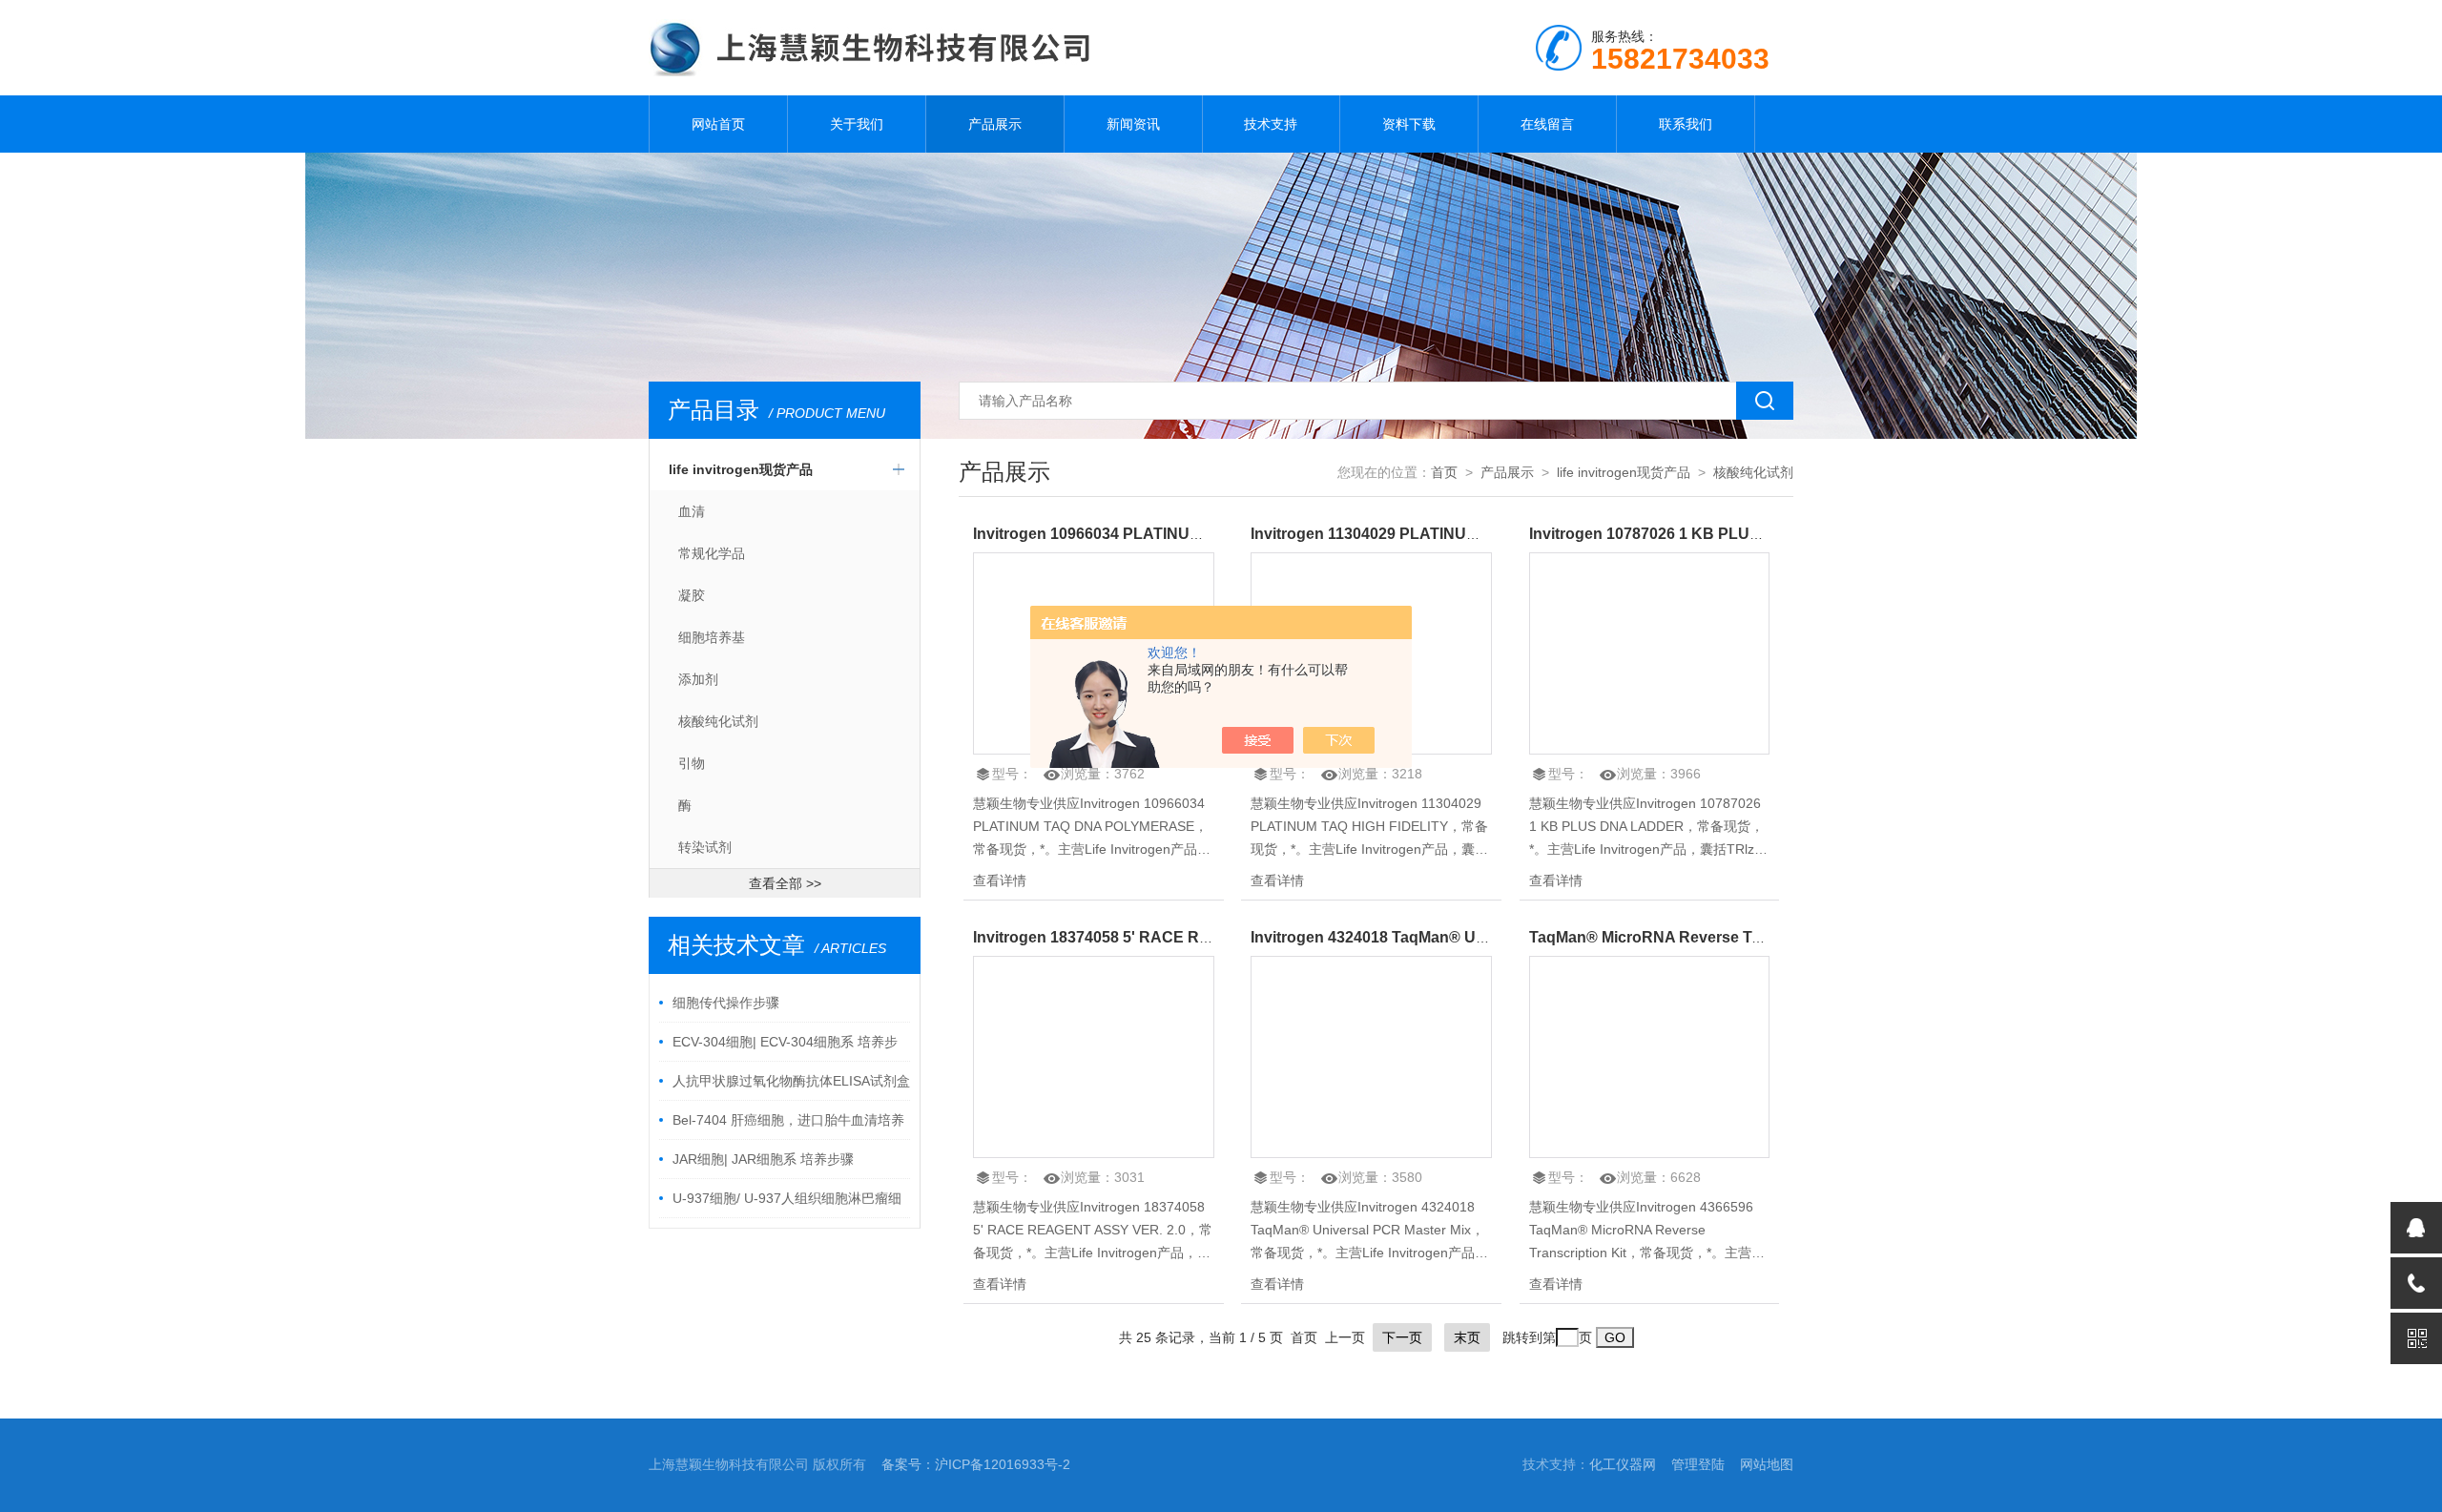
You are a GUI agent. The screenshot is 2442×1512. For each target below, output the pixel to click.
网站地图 (1767, 1464)
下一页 (1402, 1337)
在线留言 (1547, 124)
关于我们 (857, 124)
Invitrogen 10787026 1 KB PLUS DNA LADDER (1698, 534)
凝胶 (692, 595)
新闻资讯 (1133, 124)
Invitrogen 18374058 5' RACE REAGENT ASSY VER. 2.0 (1174, 937)
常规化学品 (712, 553)
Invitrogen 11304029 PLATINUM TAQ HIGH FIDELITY (1439, 534)
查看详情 (1000, 880)
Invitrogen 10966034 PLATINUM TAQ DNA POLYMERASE (1180, 534)
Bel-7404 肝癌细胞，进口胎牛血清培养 (788, 1120)
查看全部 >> (785, 883)
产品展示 (995, 124)
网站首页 (718, 124)
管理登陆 (1698, 1464)
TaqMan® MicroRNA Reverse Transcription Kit (1696, 937)
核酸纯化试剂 (718, 721)
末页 (1467, 1337)
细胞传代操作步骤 (726, 1003)
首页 (1444, 472)
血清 (692, 511)
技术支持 (1271, 124)
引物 (692, 763)
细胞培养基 (712, 637)
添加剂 (698, 679)
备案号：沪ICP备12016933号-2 (976, 1464)
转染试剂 (705, 847)
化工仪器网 (1623, 1464)
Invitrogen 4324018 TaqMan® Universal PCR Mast (1429, 937)
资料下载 (1409, 124)
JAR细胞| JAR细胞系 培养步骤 (763, 1159)
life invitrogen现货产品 (741, 469)
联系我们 (1686, 124)
